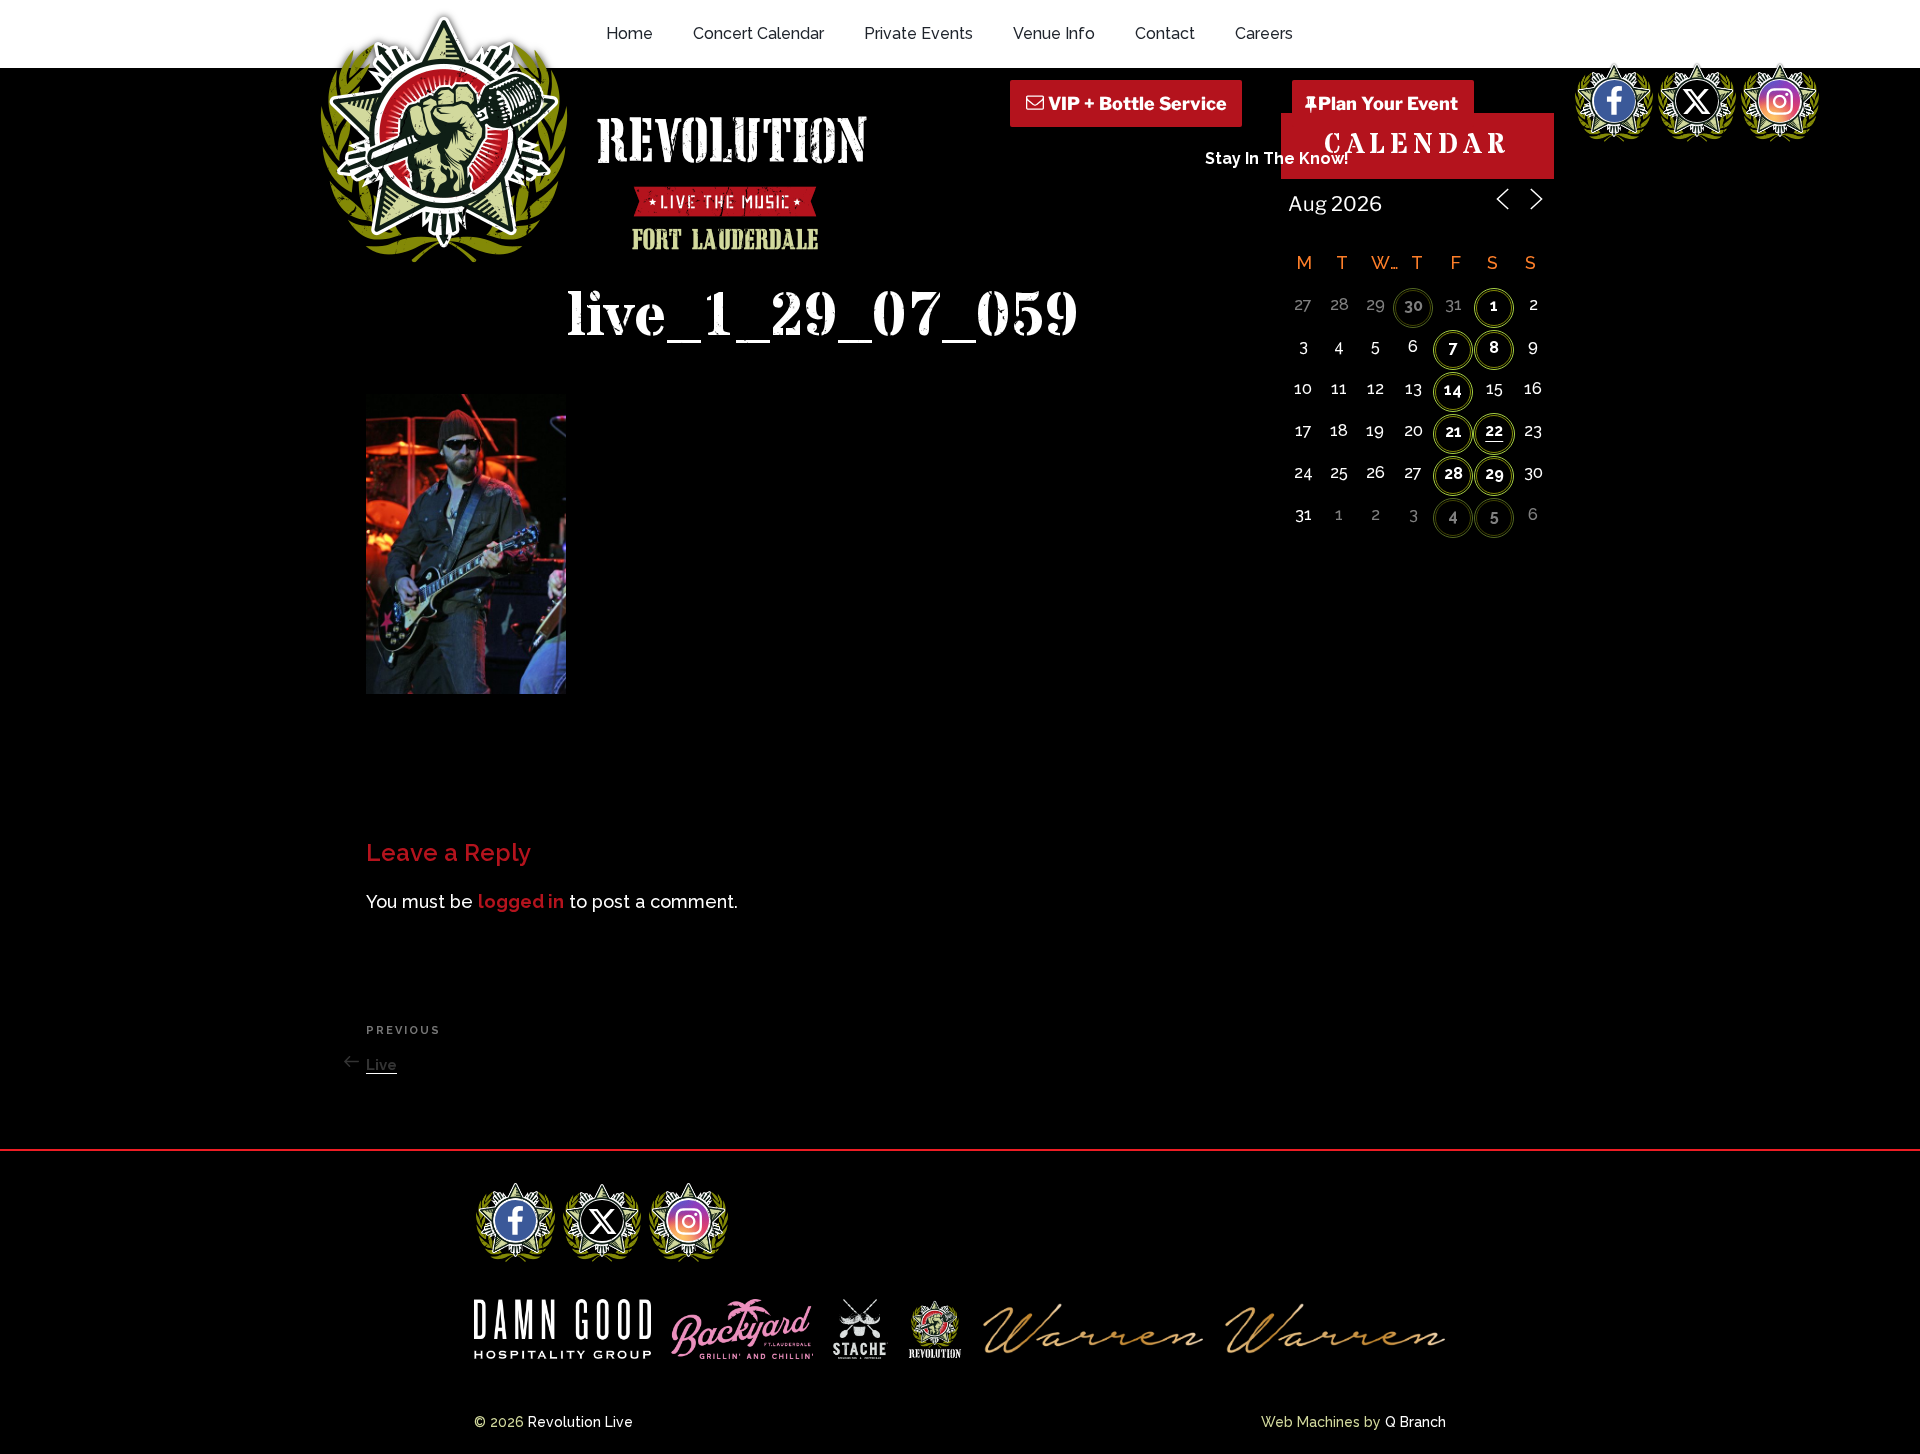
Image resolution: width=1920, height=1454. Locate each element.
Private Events (918, 33)
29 (1494, 473)
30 (1413, 305)
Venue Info (1054, 33)
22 (1494, 430)
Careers (1264, 33)
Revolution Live (580, 1422)
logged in (521, 901)
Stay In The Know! (1277, 158)
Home (629, 33)
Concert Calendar (758, 33)
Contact (1165, 33)
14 (1453, 389)
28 (1453, 473)
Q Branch (1415, 1422)
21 (1453, 431)
